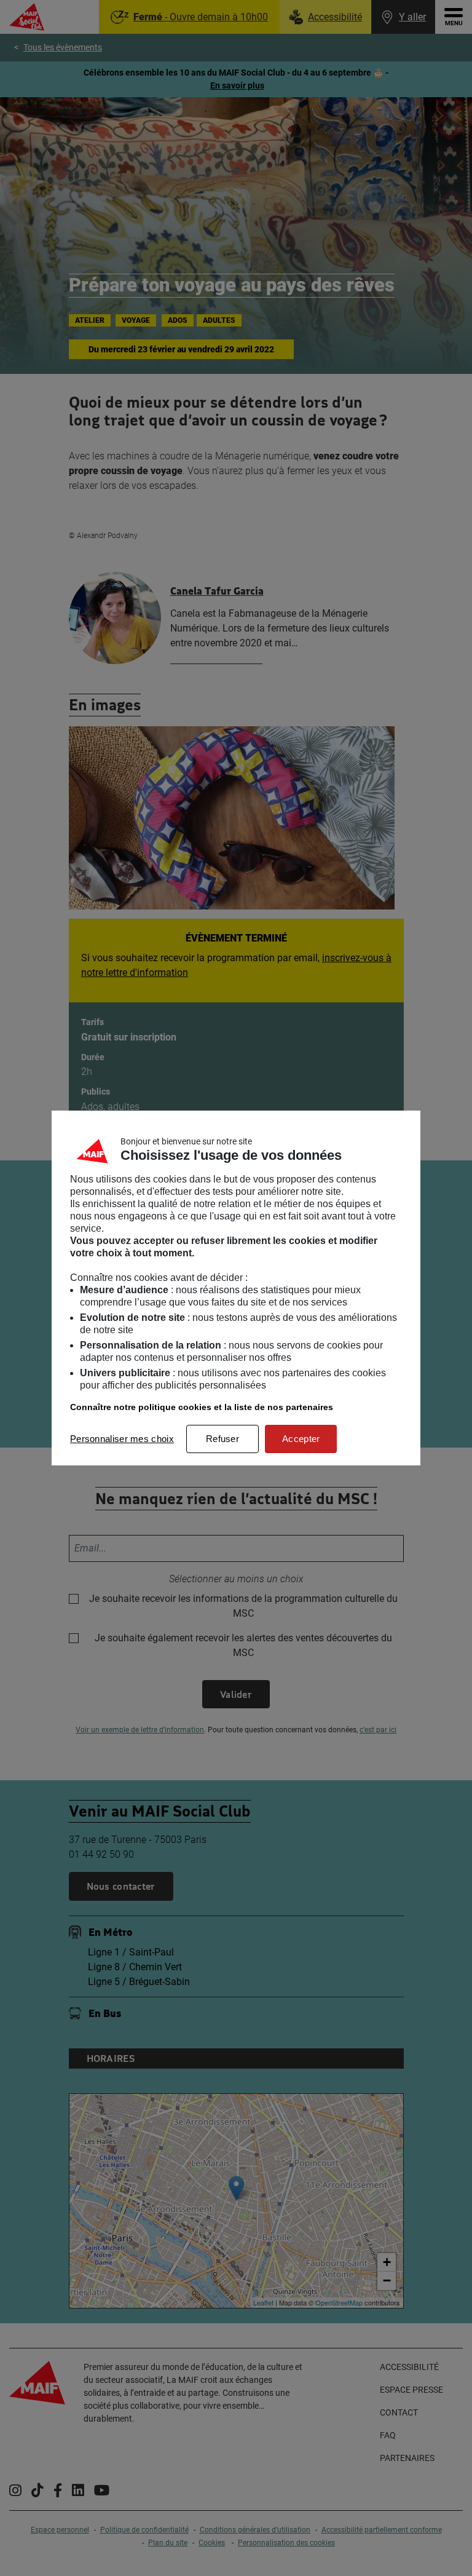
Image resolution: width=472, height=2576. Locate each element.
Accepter (301, 1439)
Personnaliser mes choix (122, 1439)
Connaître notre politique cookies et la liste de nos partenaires (202, 1407)
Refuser (222, 1439)
